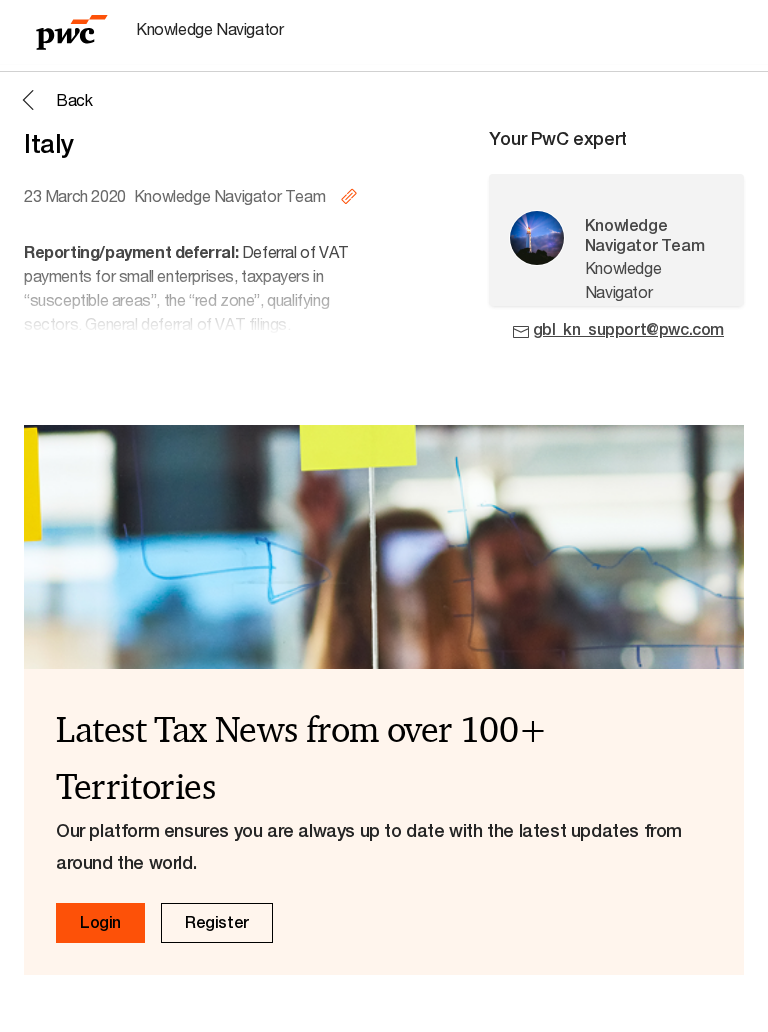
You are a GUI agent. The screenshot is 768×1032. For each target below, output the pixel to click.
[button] (54, 100)
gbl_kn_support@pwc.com (628, 329)
